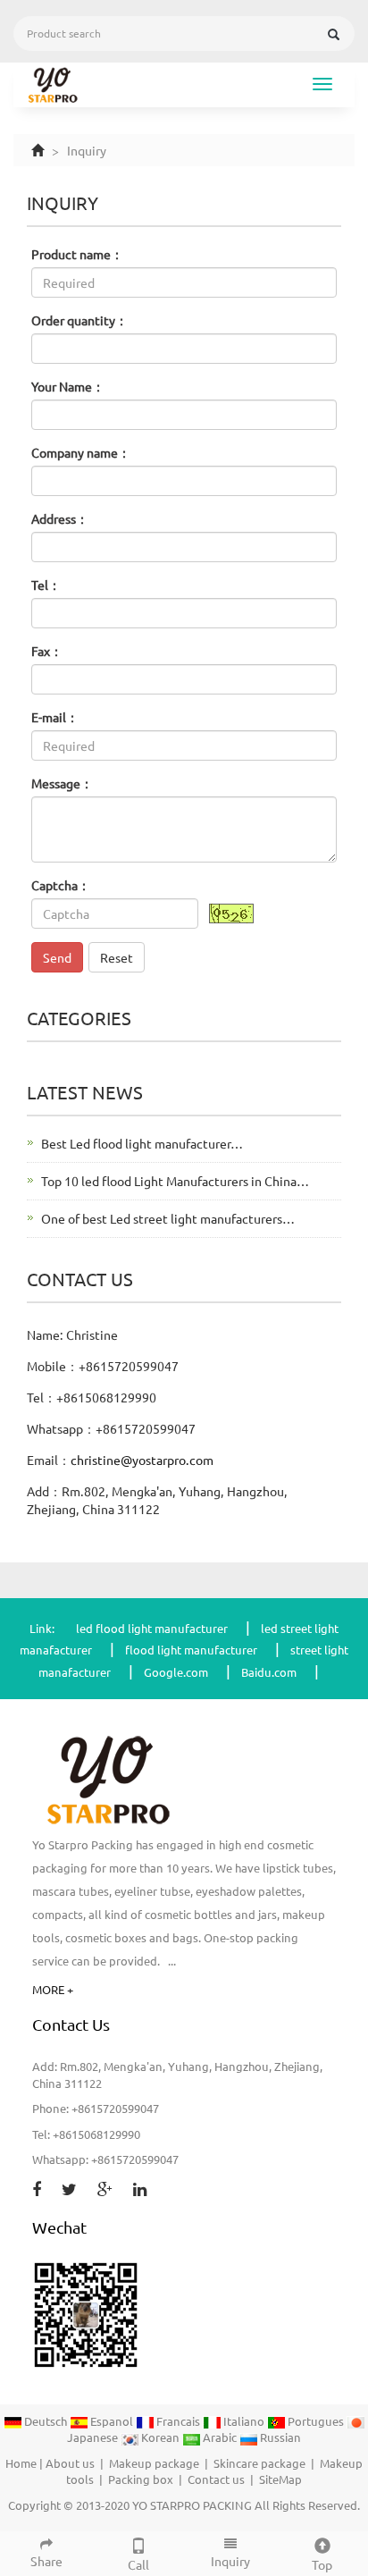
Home (21, 2463)
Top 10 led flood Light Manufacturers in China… (175, 1181)
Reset (117, 957)
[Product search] (334, 34)
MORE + (53, 1989)
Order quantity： (79, 320)
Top (322, 2564)
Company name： (81, 452)
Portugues (316, 2421)
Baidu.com (269, 1672)
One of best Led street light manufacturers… (168, 1218)
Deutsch (46, 2421)
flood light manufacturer (191, 1650)
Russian (279, 2437)
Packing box (141, 2479)
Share (46, 2561)
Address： (60, 518)
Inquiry (230, 2561)
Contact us (216, 2479)
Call (138, 2564)
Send (57, 957)
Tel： (46, 585)
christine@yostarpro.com (142, 1460)
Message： (62, 783)
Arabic (220, 2437)
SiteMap (280, 2479)
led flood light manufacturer (152, 1628)
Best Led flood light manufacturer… (142, 1143)
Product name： (77, 254)
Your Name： (68, 386)
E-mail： (55, 717)
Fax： (47, 651)
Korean (160, 2437)
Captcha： (61, 885)
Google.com (176, 1672)
